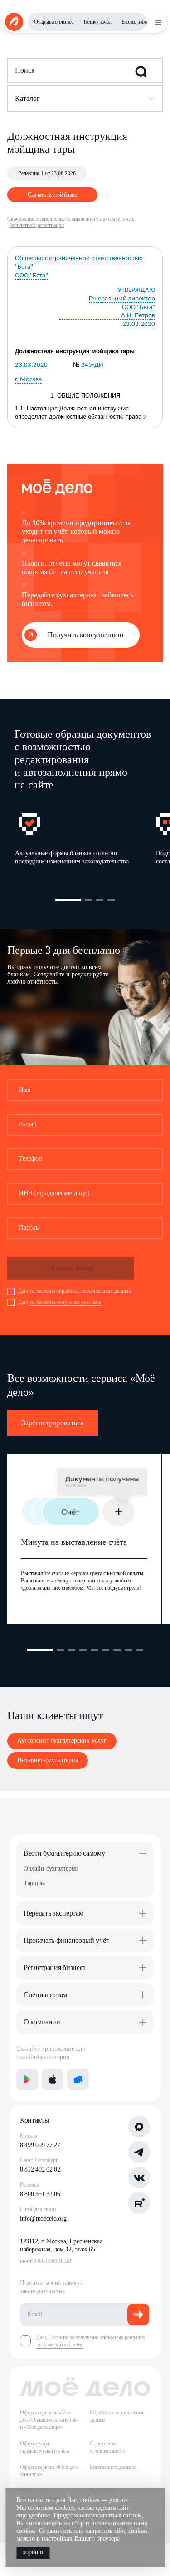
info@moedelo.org (43, 2219)
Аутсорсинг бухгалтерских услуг (62, 1741)
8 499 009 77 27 (40, 2145)
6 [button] (106, 1650)
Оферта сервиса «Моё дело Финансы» (49, 2471)
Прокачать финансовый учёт (66, 1940)
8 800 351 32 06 (40, 2194)
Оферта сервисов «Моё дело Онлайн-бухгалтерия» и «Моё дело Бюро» (49, 2420)
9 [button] (140, 1650)
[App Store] (53, 2079)
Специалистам (45, 1995)
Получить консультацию (85, 635)
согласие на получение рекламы (65, 1302)
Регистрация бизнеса (55, 1968)
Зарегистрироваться (53, 1423)
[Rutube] (139, 2203)
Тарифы (34, 1883)
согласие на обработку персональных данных (80, 1291)
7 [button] (117, 1650)
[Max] (139, 2127)
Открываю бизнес (53, 22)
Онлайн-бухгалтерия (51, 1869)
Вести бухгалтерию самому (64, 1853)
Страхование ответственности (107, 2447)
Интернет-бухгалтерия (48, 1760)
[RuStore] (78, 2079)
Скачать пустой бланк (52, 195)
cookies (90, 2500)
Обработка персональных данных (117, 2416)
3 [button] (100, 900)
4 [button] (111, 900)
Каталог (27, 98)
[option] (85, 842)
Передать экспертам (53, 1913)
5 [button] (94, 1650)
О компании (42, 2022)
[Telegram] (139, 2152)
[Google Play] (27, 2079)
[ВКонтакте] (139, 2177)
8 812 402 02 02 (40, 2170)
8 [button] (128, 1650)
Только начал (97, 22)
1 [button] (68, 900)
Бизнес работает (139, 22)
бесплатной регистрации (37, 225)
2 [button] (88, 900)
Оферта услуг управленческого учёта (45, 2447)
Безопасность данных (113, 2467)
